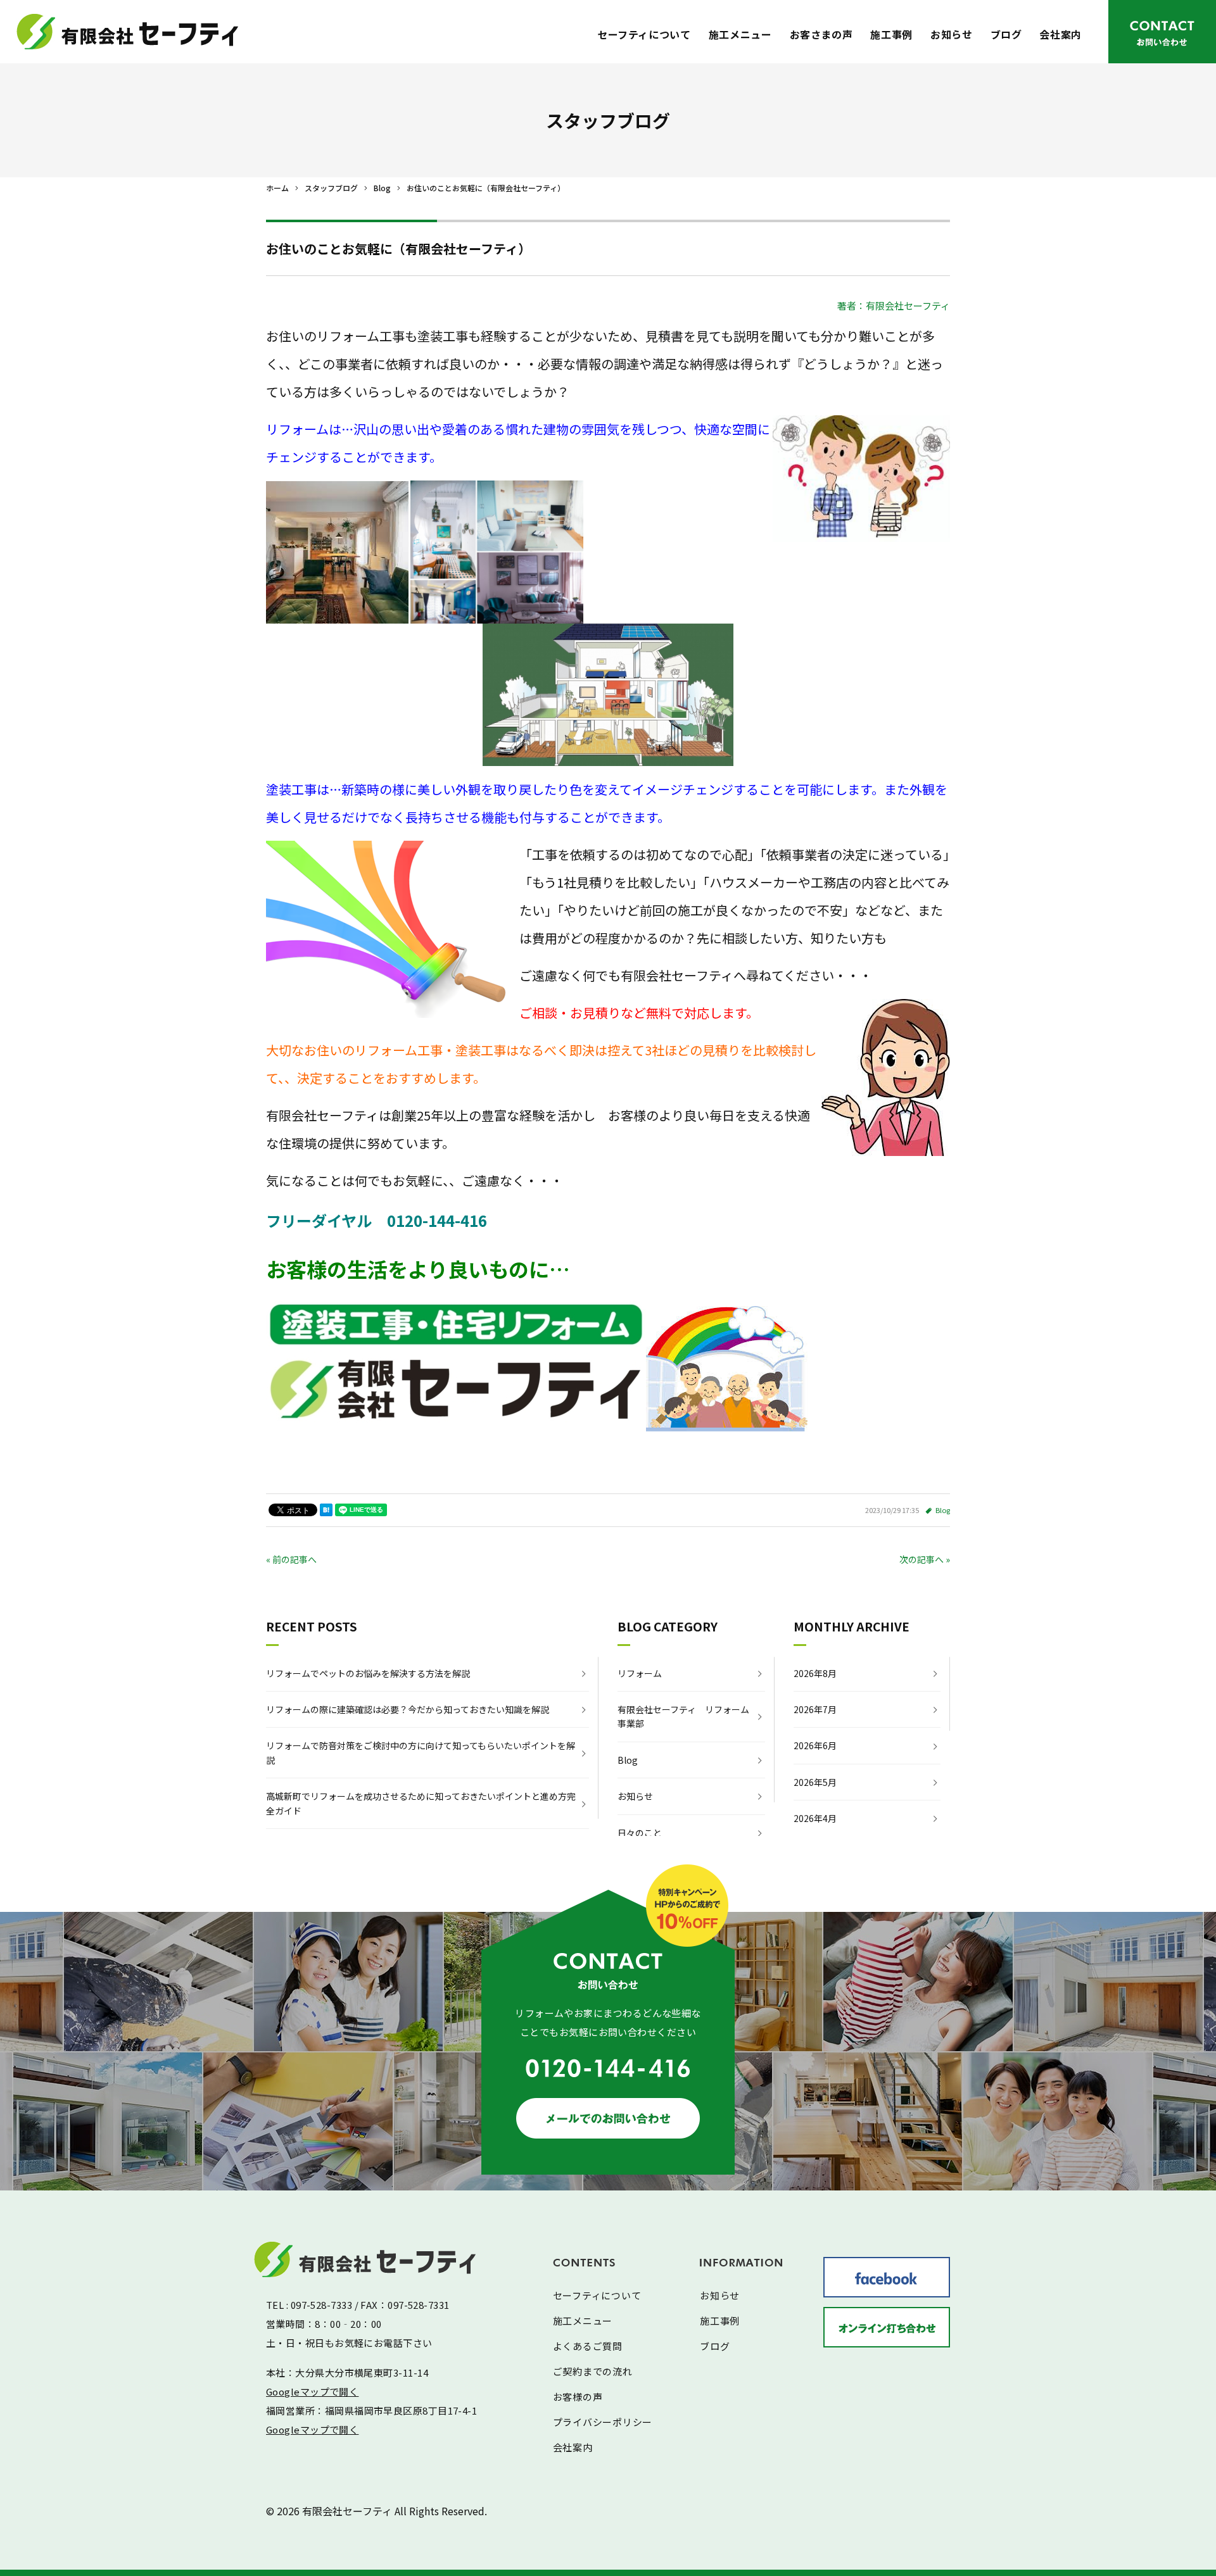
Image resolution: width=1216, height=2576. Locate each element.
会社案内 (1061, 34)
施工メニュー (740, 34)
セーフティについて (644, 34)
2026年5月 (815, 1782)
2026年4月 (815, 1818)
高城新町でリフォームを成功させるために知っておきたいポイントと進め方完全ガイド (421, 1803)
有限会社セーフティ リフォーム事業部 (683, 1716)
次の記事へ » (925, 1559)
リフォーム (640, 1673)
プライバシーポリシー (603, 2422)
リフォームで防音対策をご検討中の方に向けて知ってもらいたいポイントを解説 (421, 1752)
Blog (943, 1510)
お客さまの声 (821, 34)
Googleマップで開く (312, 2391)
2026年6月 (815, 1745)
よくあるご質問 (588, 2346)
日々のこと (640, 1833)
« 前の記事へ (291, 1559)
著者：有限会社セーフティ (894, 305)
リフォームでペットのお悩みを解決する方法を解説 (368, 1673)
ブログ (1006, 34)
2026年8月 (815, 1673)
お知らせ (952, 34)
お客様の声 (578, 2397)
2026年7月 (815, 1709)
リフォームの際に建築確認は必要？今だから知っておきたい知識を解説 (408, 1709)
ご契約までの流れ (593, 2371)
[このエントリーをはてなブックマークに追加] (326, 1510)
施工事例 (891, 34)
